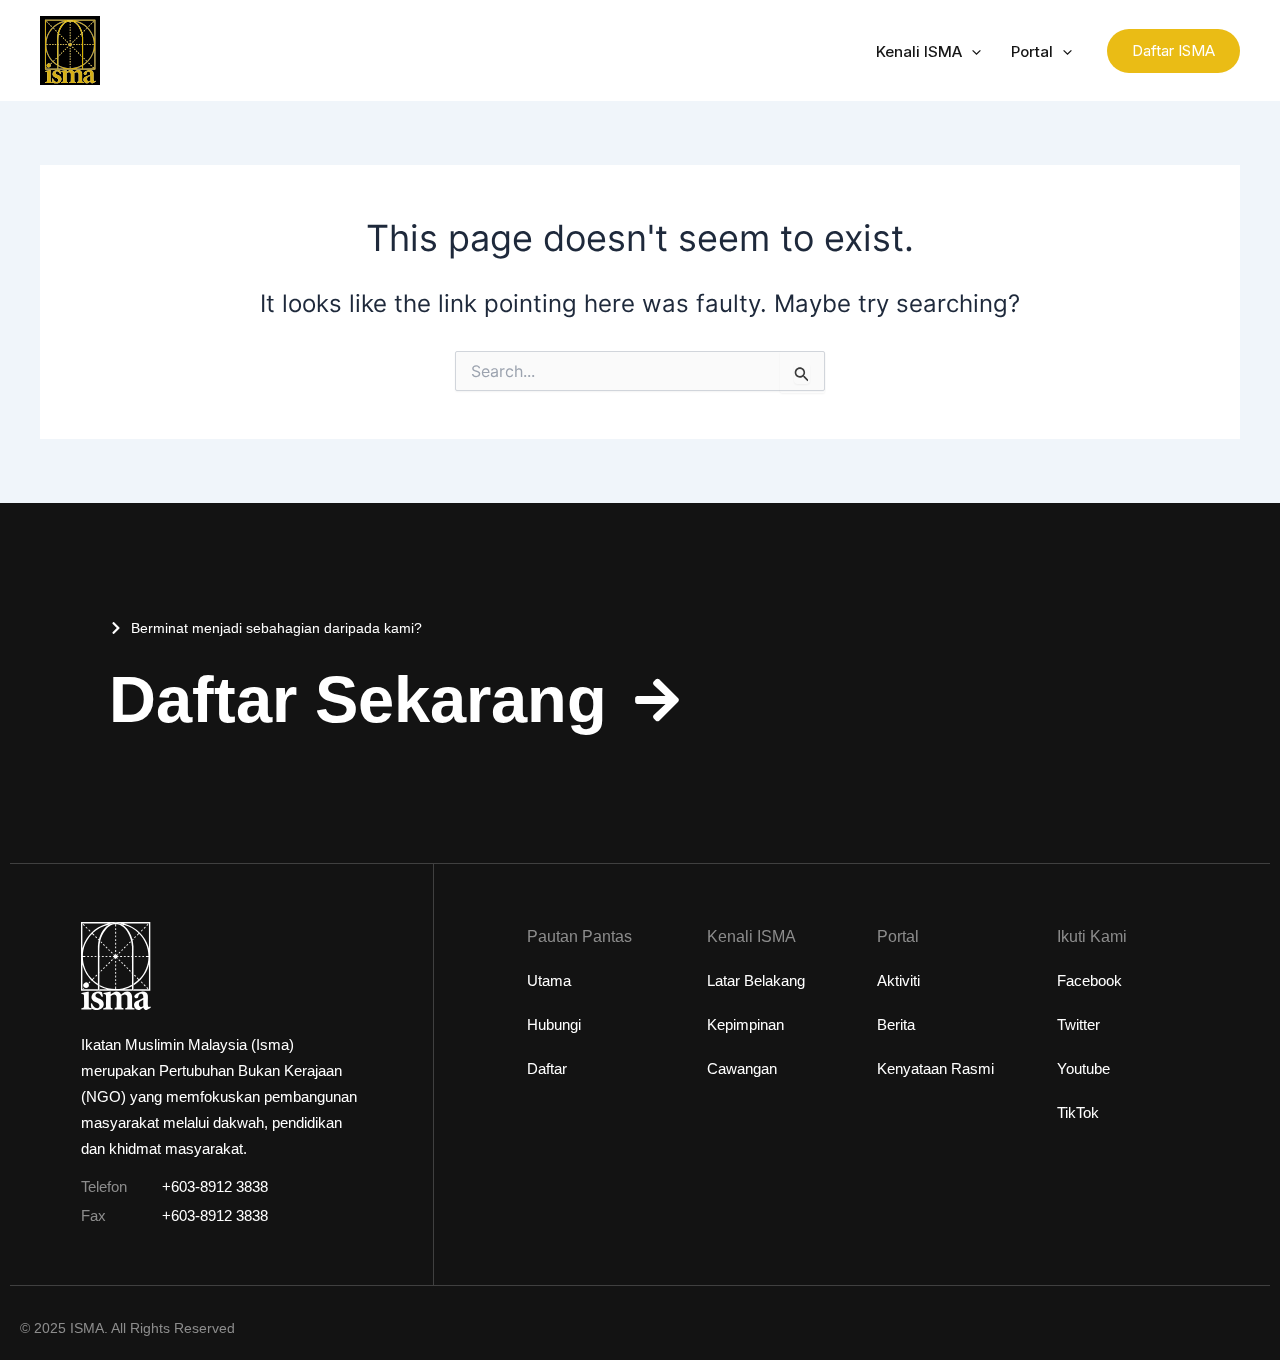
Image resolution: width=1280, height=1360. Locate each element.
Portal (1032, 51)
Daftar (547, 1068)
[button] (971, 52)
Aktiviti (898, 980)
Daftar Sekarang (358, 699)
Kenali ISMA (919, 51)
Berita (896, 1024)
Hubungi (554, 1024)
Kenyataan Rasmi (935, 1068)
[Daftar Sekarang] (657, 700)
